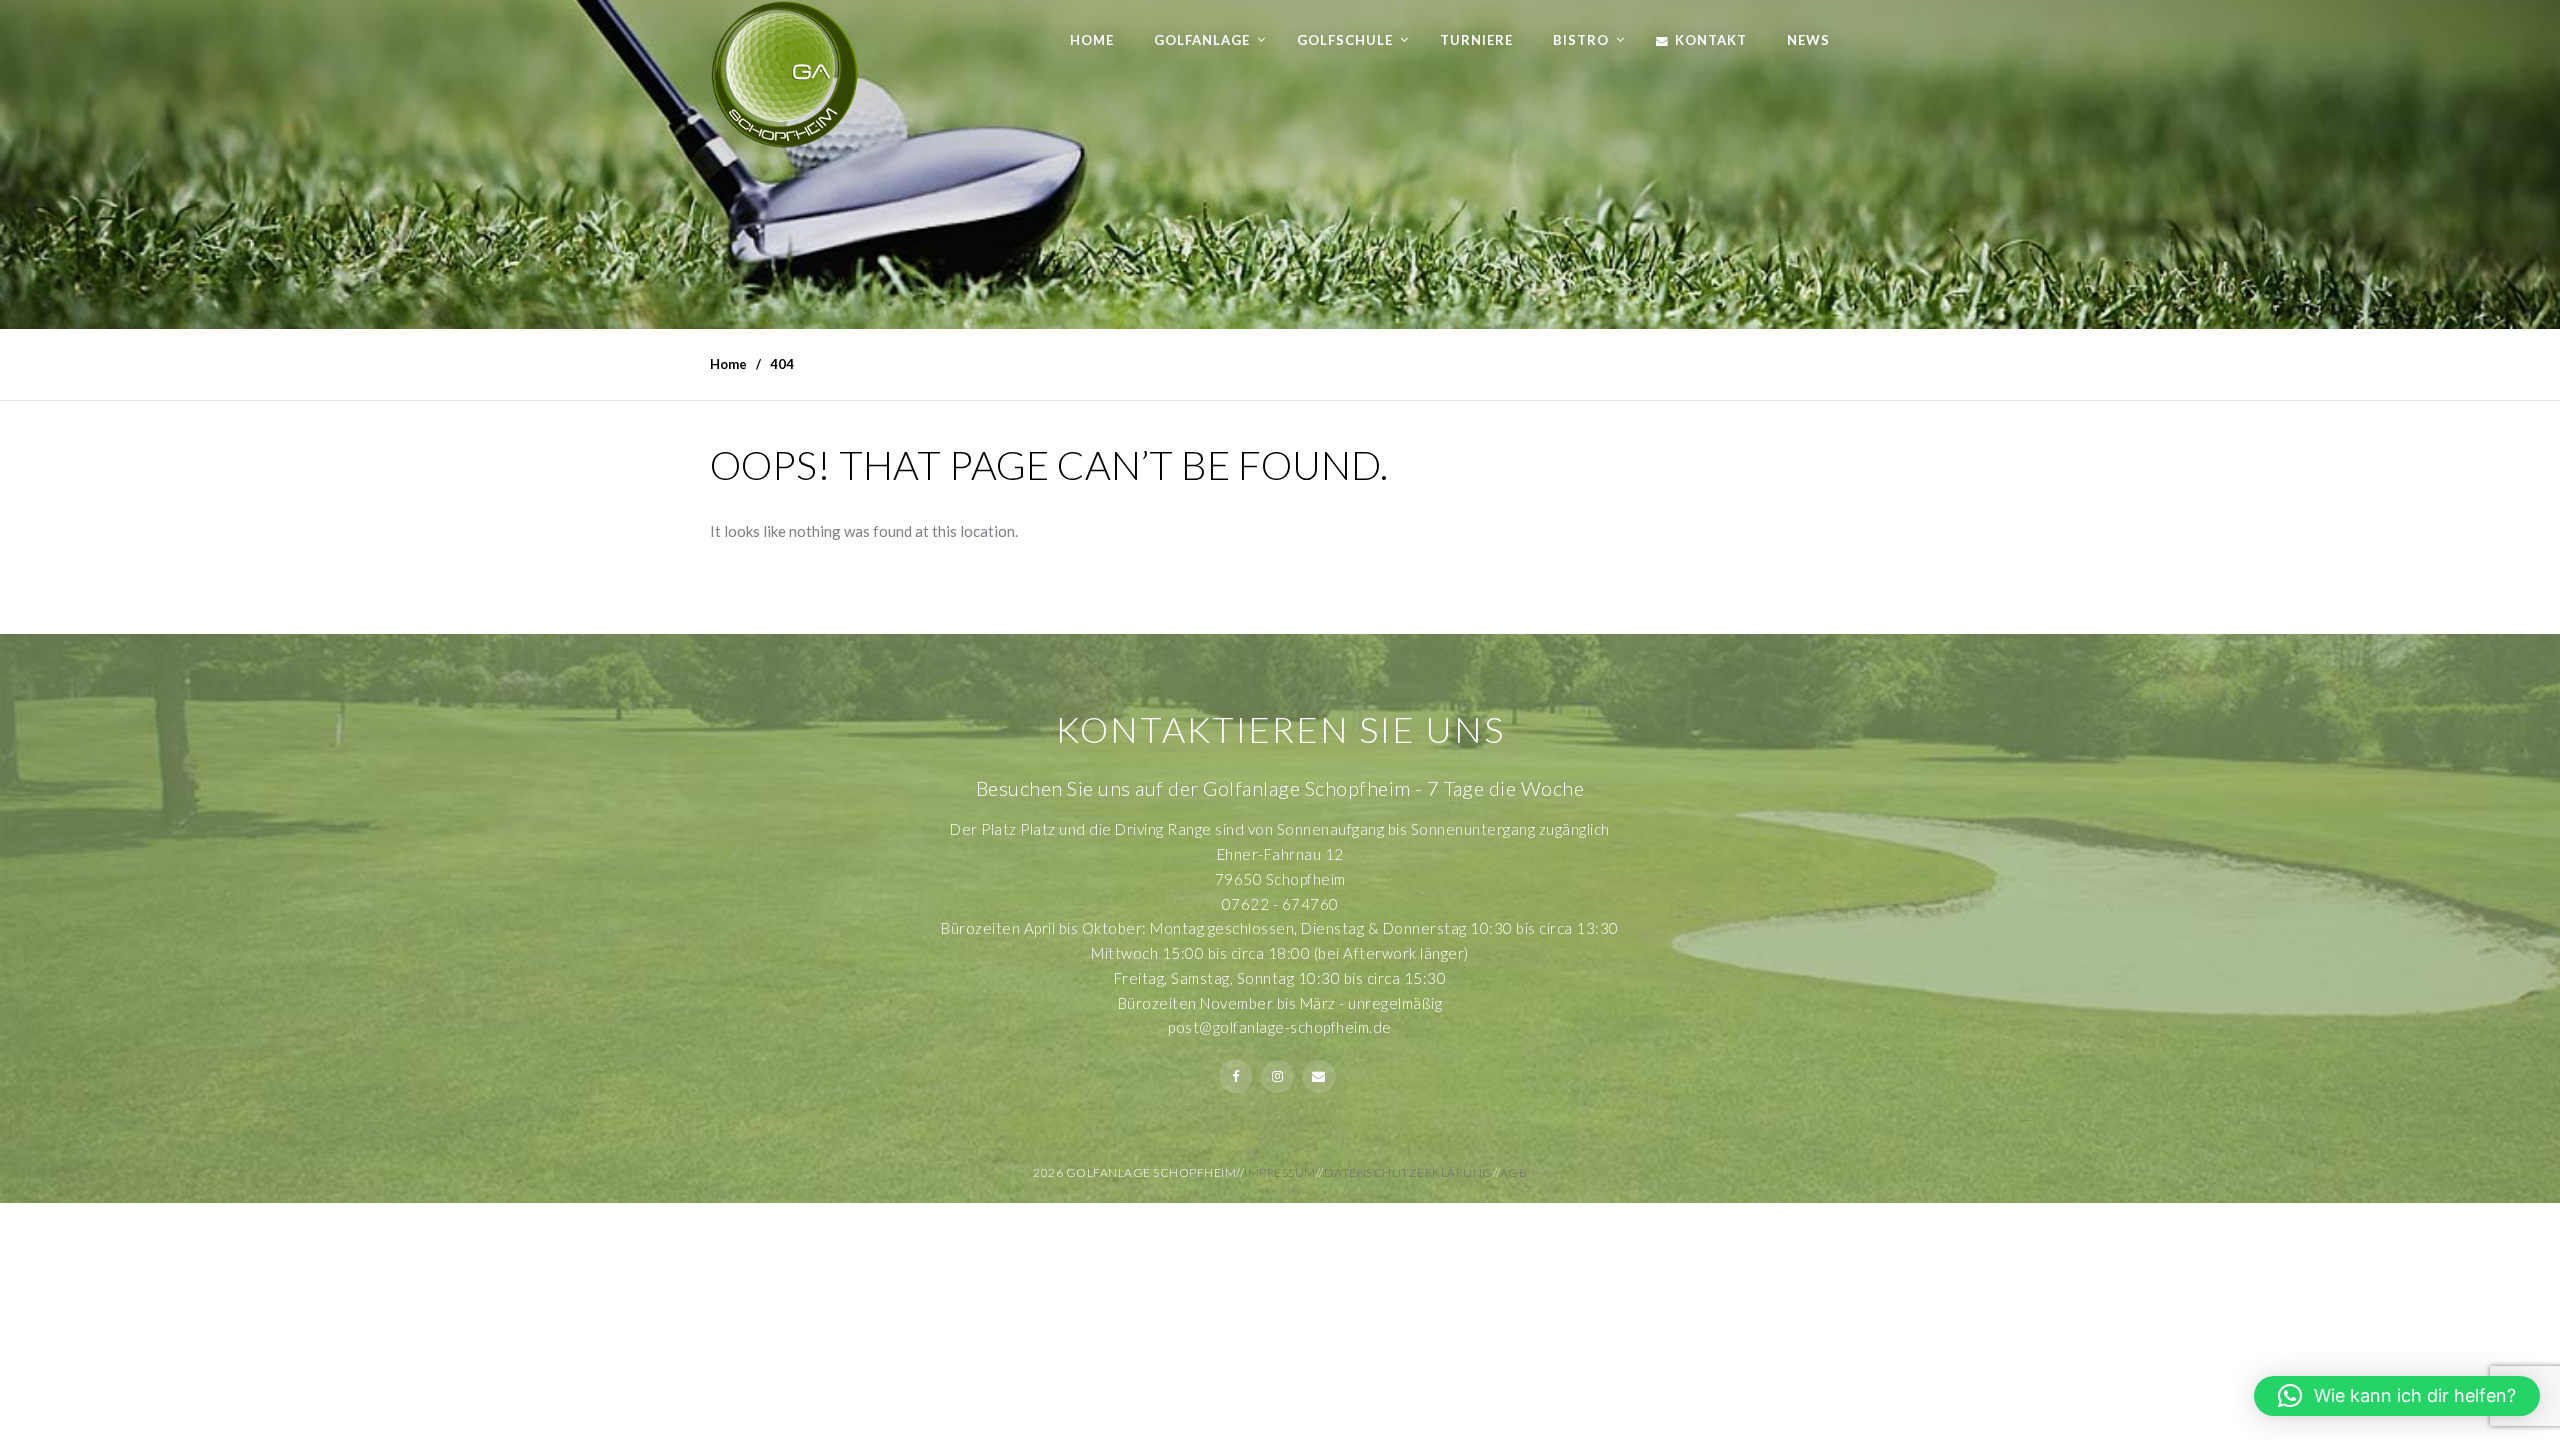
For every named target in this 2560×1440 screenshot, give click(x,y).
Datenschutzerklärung (1408, 1172)
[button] (2397, 1396)
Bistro (1581, 40)
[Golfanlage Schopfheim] (785, 74)
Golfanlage (1202, 40)
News (1808, 40)
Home (1092, 40)
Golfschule (1345, 40)
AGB (1514, 1172)
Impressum (1280, 1172)
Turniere (1476, 40)
